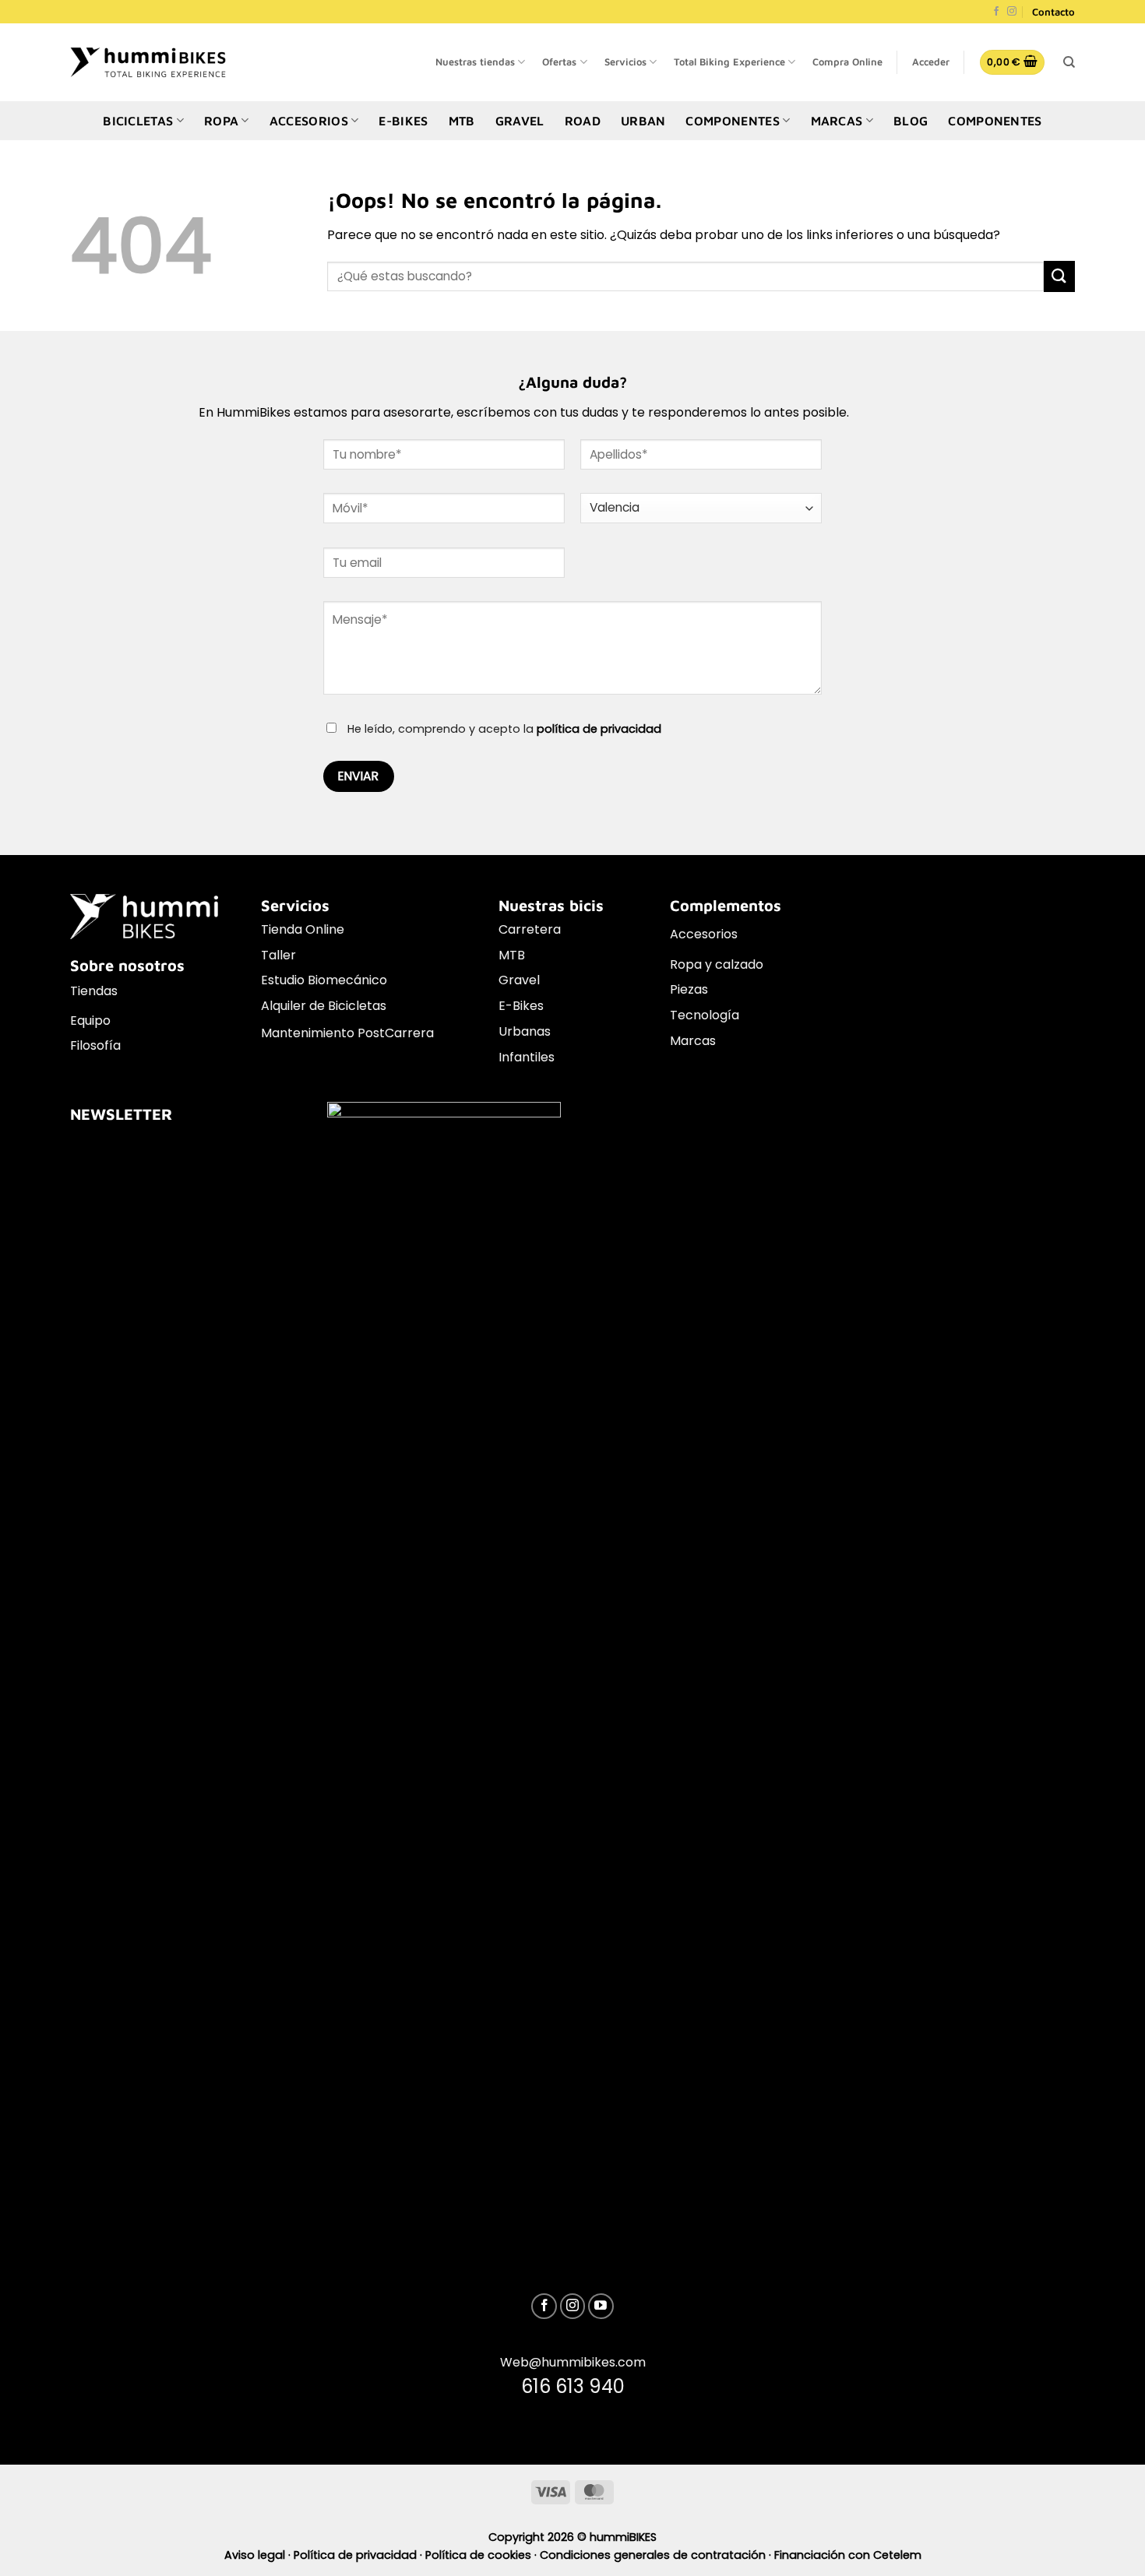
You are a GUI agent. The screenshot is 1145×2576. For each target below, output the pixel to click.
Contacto (1053, 12)
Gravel (519, 980)
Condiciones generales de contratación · (657, 2555)
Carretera (530, 929)
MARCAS (837, 121)
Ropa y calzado (717, 964)
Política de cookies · (483, 2555)
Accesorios (704, 934)
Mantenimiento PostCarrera (347, 1033)
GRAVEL (520, 121)
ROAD (583, 121)
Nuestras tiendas (475, 62)
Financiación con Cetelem (848, 2555)
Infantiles (527, 1057)
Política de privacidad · (359, 2555)
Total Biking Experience (729, 62)
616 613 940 (573, 2386)
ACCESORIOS (309, 121)
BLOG (911, 121)
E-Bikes (521, 1006)
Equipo (90, 1021)
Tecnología (705, 1015)
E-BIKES (403, 121)
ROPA (221, 121)
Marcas (693, 1041)
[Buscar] (1069, 62)
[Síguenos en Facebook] (996, 12)
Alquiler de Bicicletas (324, 1006)
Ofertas (559, 62)
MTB (462, 121)
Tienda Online (303, 929)
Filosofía (95, 1045)
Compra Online (847, 62)
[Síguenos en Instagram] (1012, 12)
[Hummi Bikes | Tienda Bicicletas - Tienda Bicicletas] (148, 62)
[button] (931, 62)
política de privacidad (599, 729)
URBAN (643, 121)
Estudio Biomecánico (324, 980)
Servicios (625, 62)
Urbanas (525, 1031)
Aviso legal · (259, 2555)
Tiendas (94, 991)
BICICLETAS (138, 121)
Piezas (689, 989)
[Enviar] (1059, 276)
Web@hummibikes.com (573, 2362)
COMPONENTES (733, 121)
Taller (278, 955)
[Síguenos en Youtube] (601, 2306)
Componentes (995, 121)
